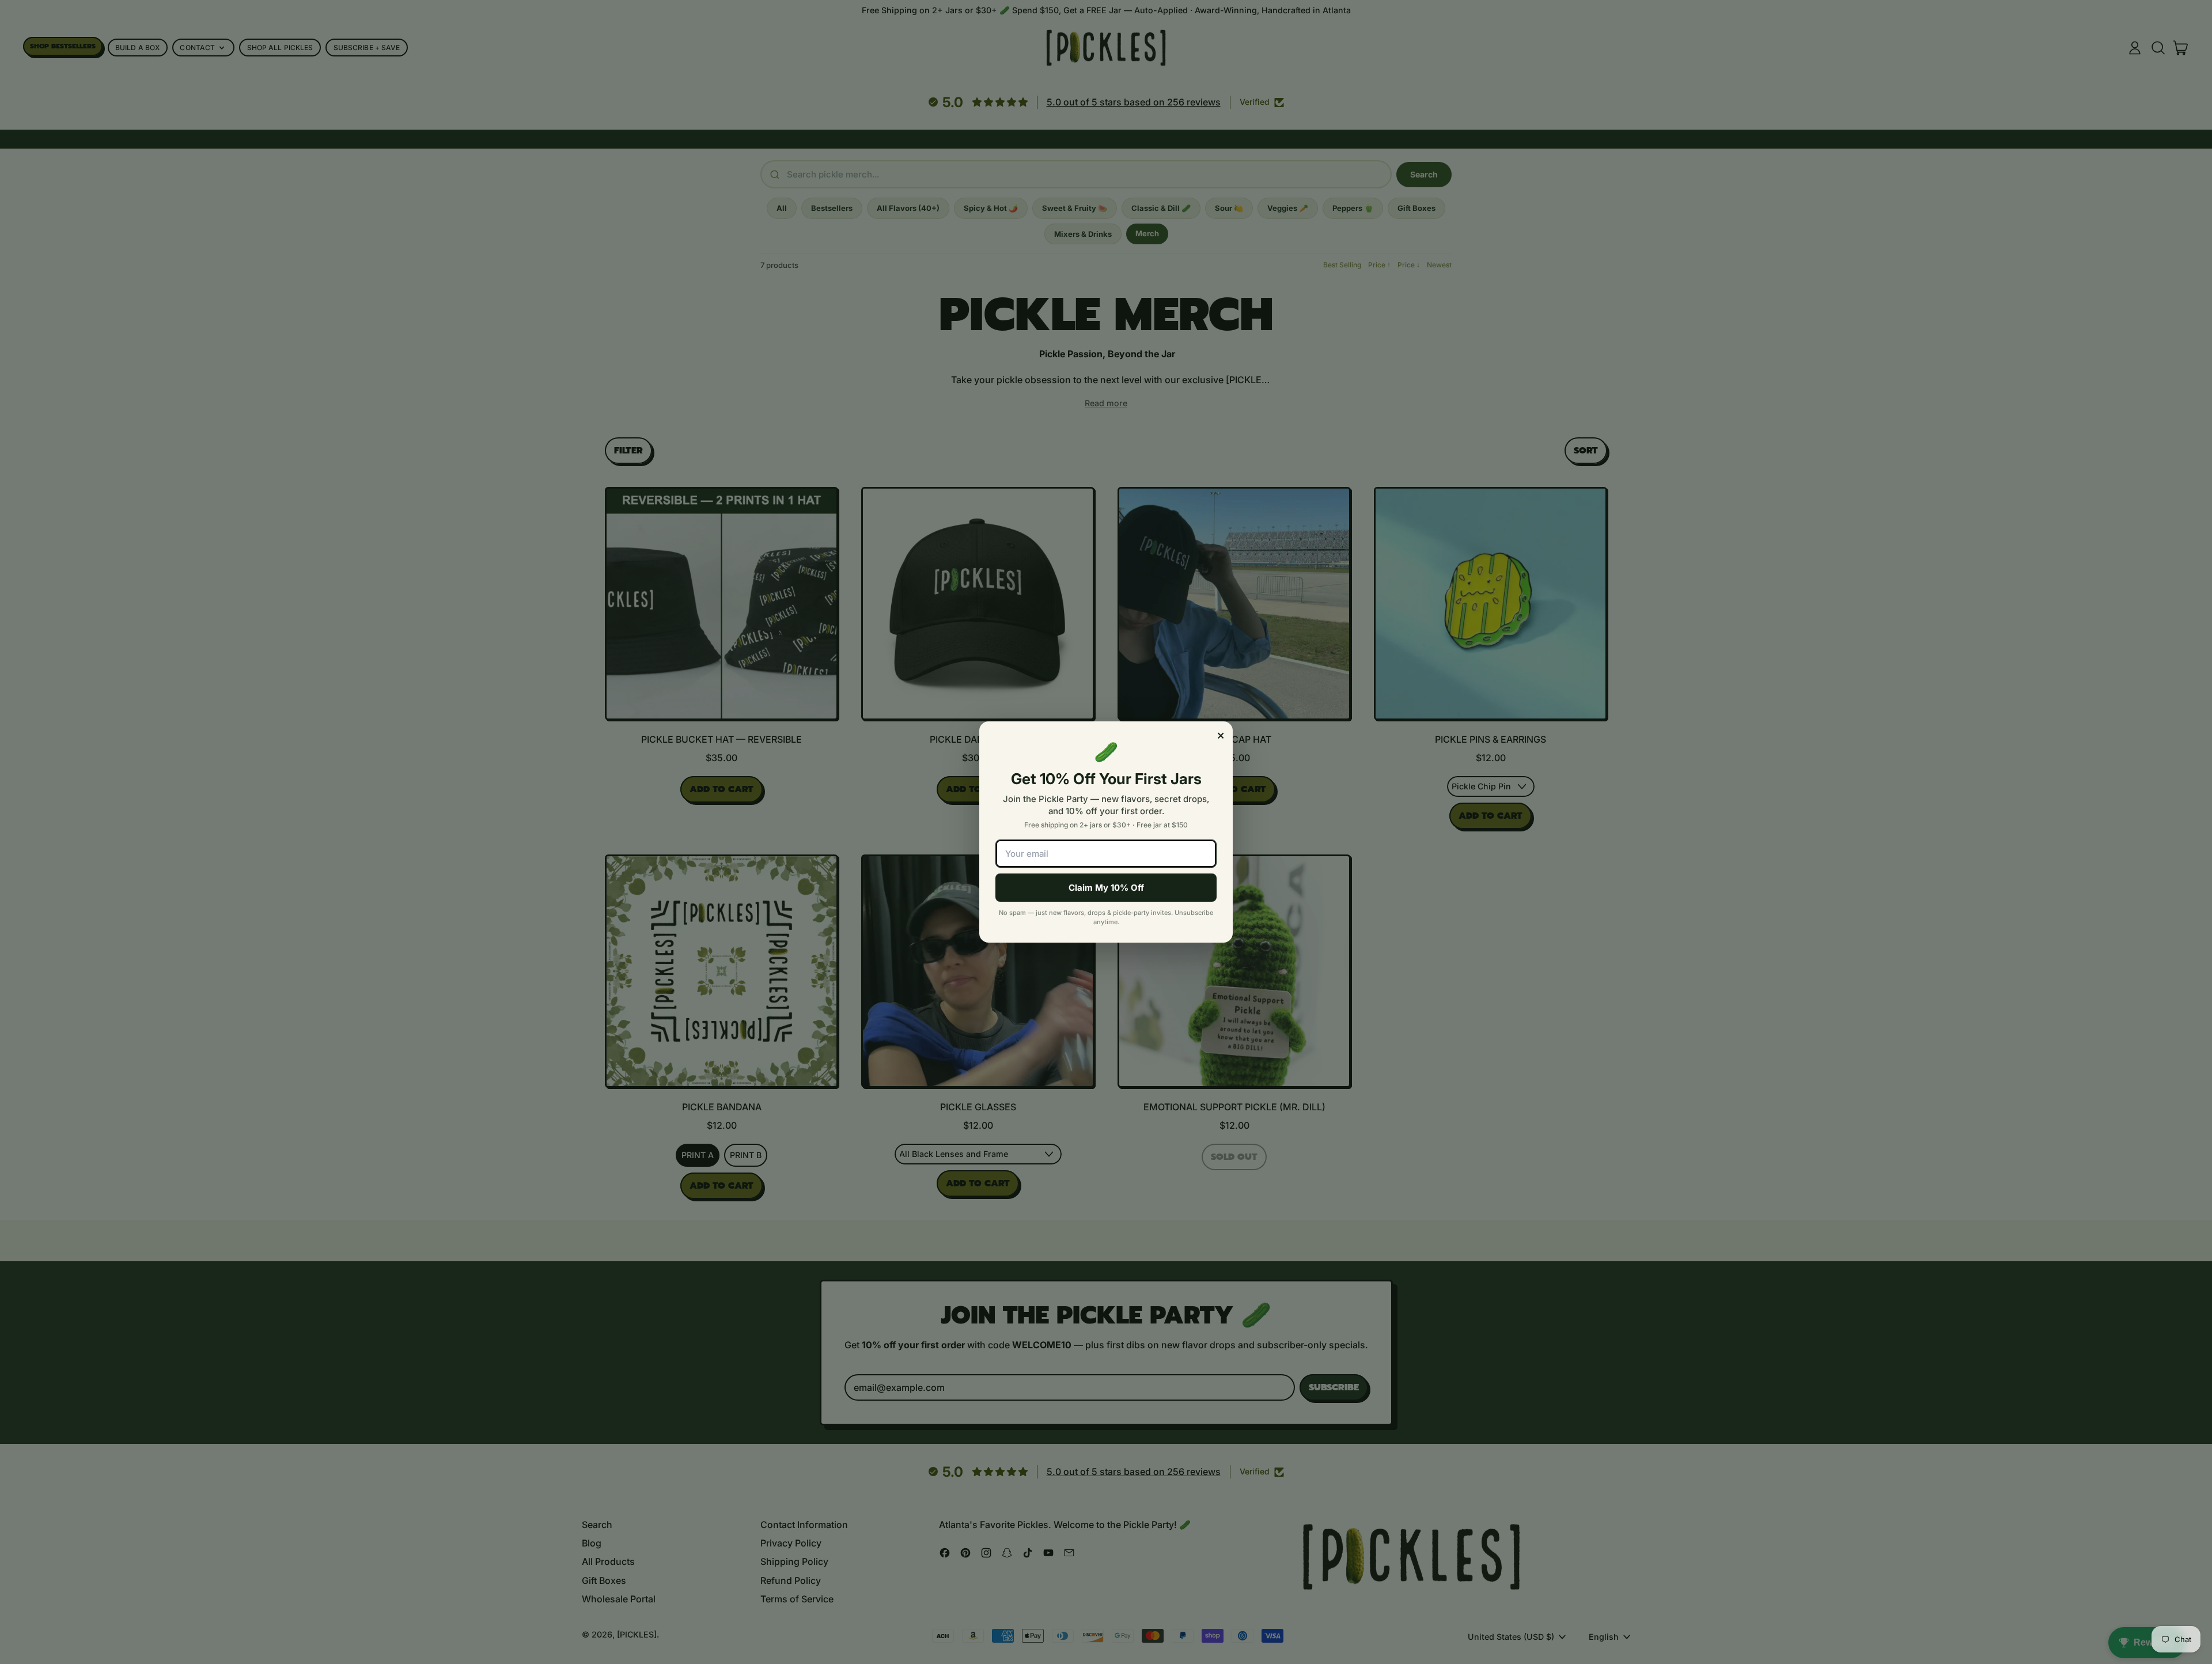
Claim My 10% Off (1106, 888)
